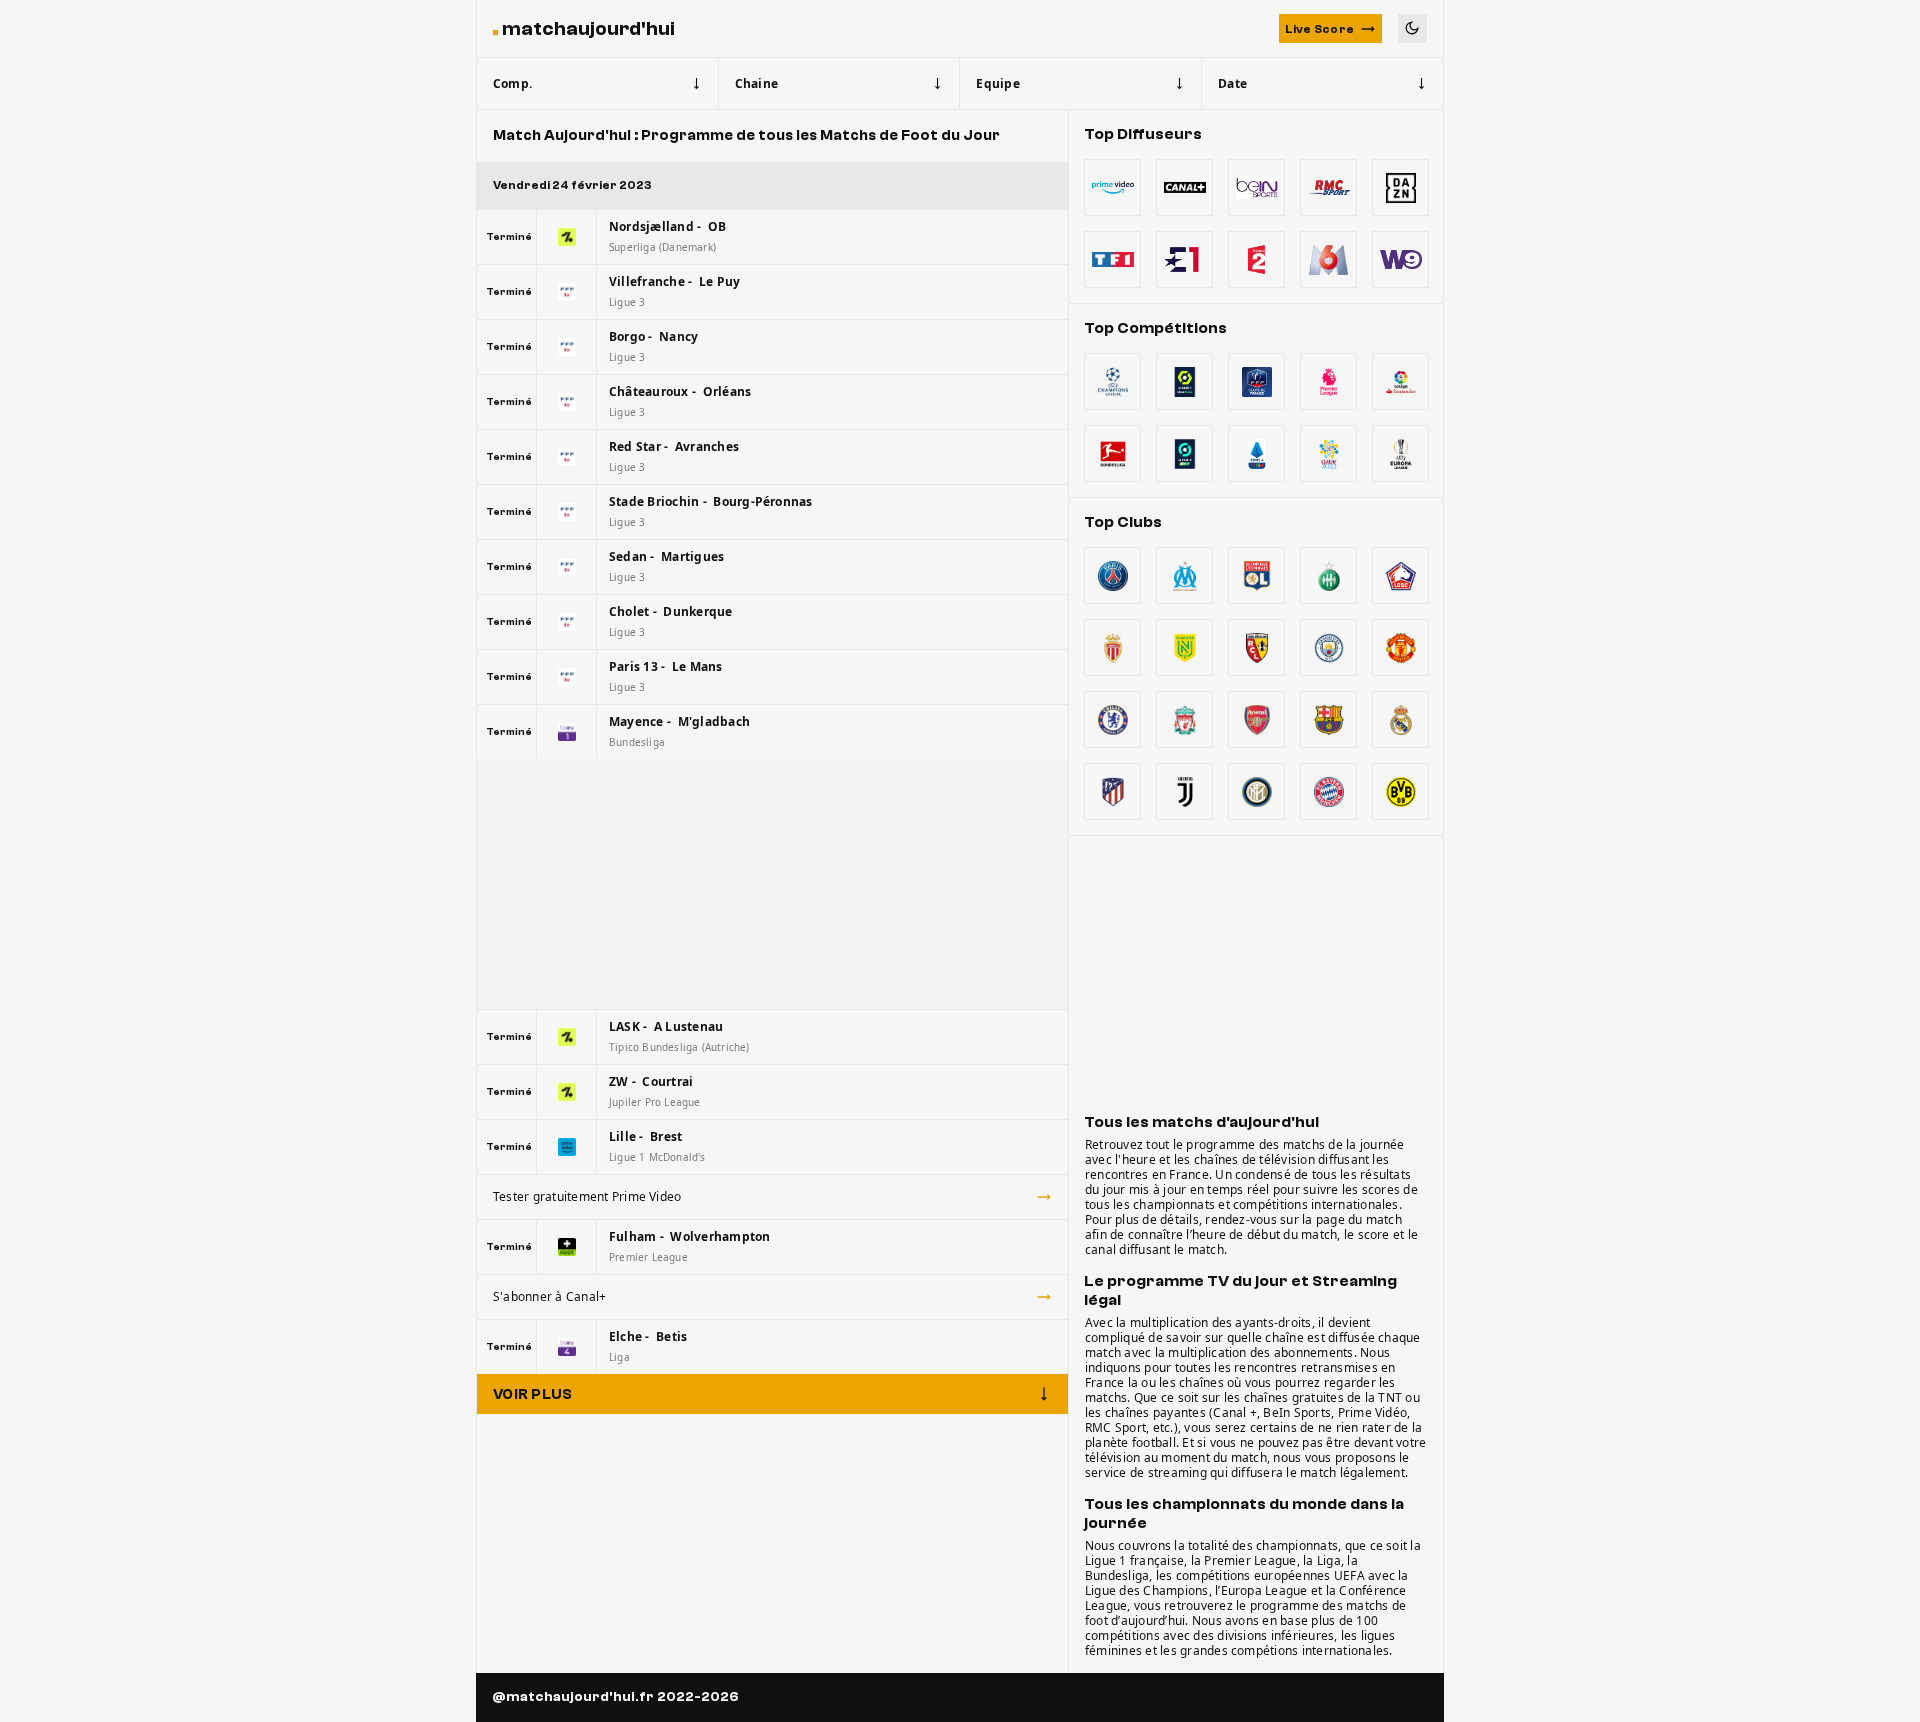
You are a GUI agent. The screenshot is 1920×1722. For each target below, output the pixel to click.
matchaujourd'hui (588, 28)
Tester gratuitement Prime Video (587, 1196)
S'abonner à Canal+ (549, 1296)
